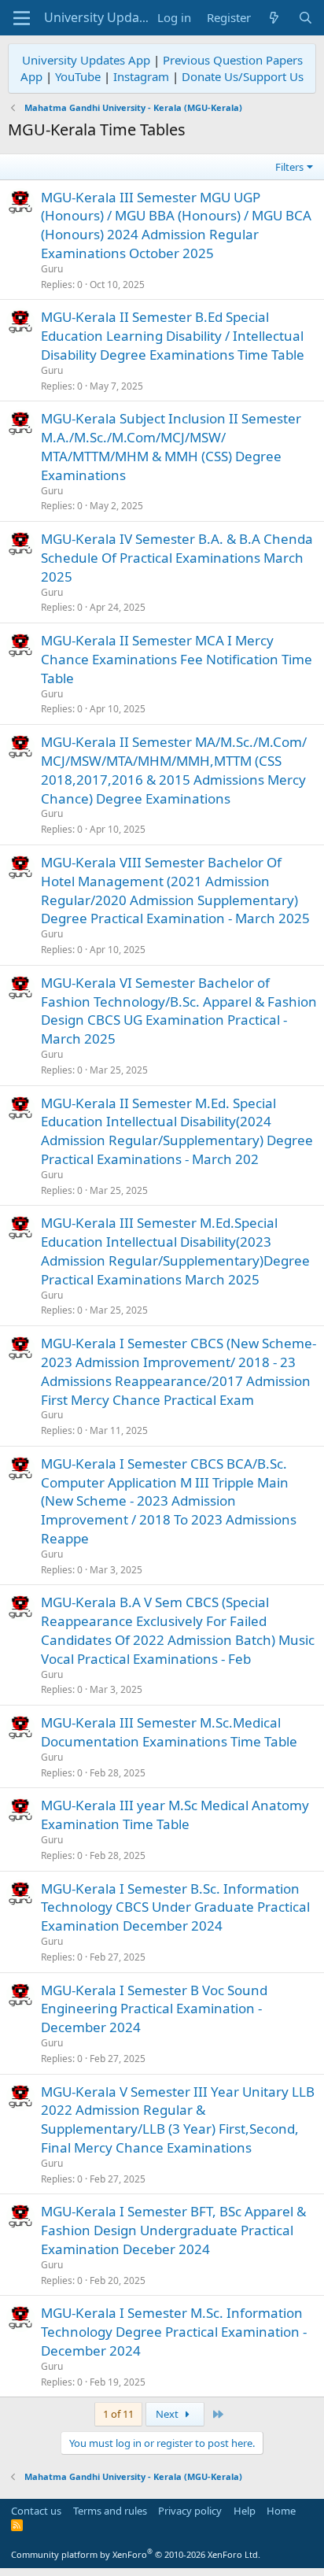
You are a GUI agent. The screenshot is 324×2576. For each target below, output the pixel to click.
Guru (52, 269)
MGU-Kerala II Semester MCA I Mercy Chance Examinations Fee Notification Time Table (177, 659)
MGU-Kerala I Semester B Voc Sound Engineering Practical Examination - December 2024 (154, 2009)
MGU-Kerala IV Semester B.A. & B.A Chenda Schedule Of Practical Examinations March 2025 (177, 558)
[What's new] (274, 18)
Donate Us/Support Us (243, 76)
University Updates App (86, 60)
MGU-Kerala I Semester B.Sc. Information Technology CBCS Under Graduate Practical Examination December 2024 (175, 1907)
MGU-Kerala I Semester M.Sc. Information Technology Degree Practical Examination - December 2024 (174, 2332)
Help (245, 2511)
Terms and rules (110, 2511)
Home (281, 2511)
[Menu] (22, 18)
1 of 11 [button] (118, 2414)
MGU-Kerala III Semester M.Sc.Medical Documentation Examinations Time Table (169, 1732)
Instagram (141, 76)
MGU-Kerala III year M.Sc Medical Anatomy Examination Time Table (175, 1815)
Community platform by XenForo (136, 2554)
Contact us (36, 2511)
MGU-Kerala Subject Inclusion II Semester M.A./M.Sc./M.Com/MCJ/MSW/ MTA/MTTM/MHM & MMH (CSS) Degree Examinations (171, 446)
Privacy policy (190, 2511)
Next (168, 2414)
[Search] (306, 18)
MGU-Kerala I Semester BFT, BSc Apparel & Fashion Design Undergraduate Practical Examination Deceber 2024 (173, 2230)
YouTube (78, 76)
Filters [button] (289, 167)
